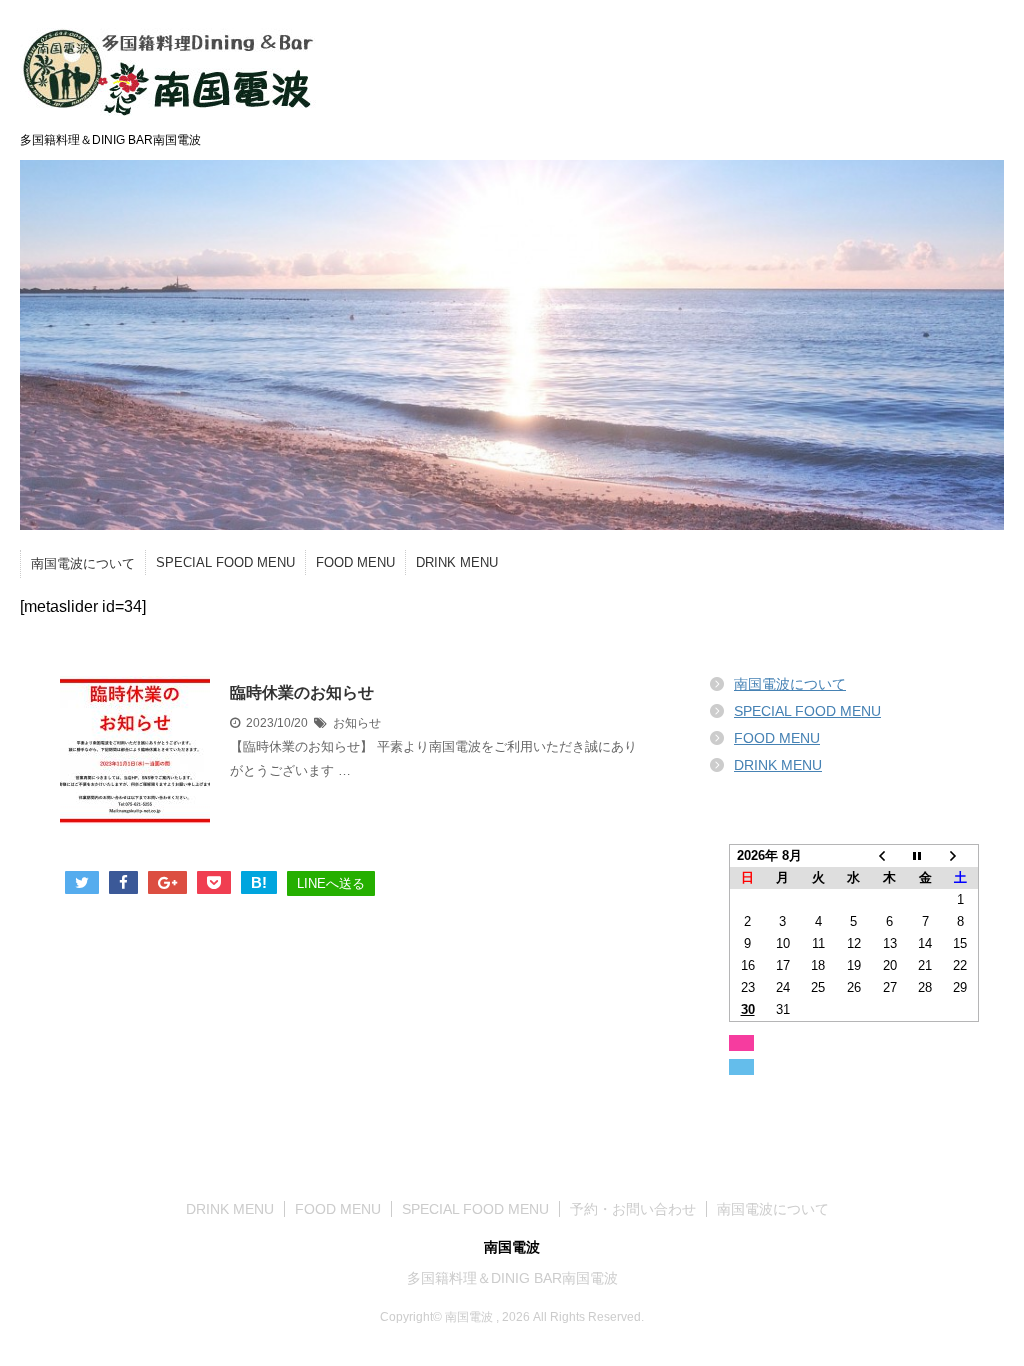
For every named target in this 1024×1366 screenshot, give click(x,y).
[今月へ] (925, 856)
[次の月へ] (961, 856)
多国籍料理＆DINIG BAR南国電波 (512, 1278)
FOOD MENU (355, 562)
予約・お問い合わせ (633, 1209)
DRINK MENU (457, 562)
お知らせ (357, 723)
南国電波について (83, 563)
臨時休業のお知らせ (302, 692)
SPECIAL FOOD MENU (225, 562)
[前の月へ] (890, 856)
